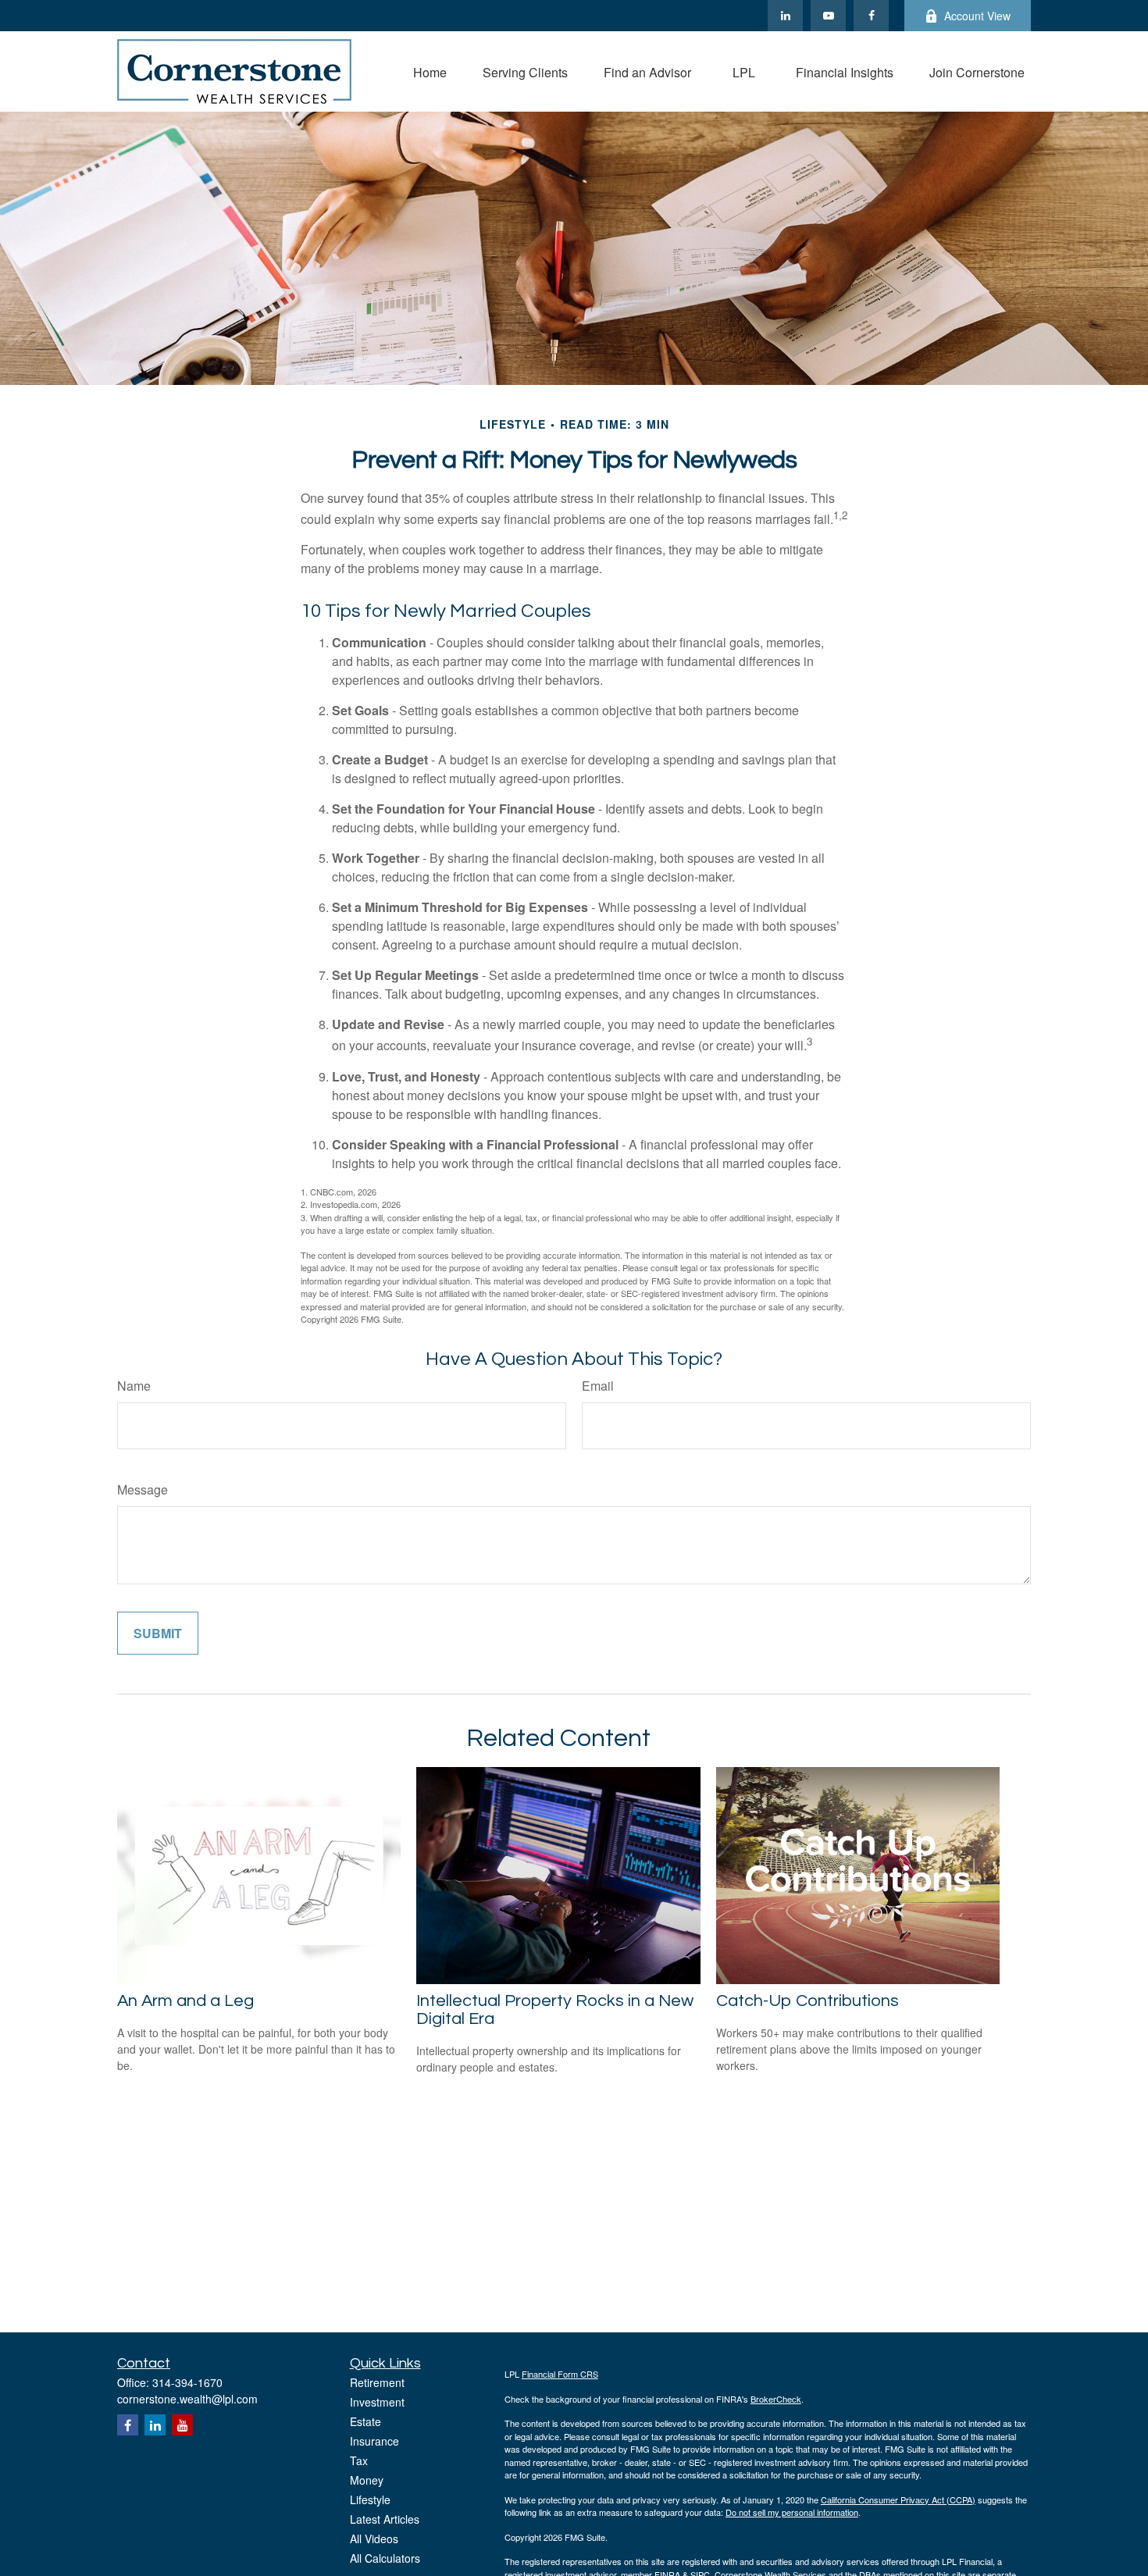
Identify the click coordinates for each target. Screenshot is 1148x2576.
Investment (377, 2402)
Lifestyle (370, 2499)
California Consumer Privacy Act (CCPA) (898, 2499)
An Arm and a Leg (185, 2001)
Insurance (374, 2441)
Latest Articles (385, 2519)
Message (143, 1489)
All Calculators (385, 2558)
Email (598, 1386)
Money (367, 2480)
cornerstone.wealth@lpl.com (187, 2399)
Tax (359, 2460)
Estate (365, 2421)
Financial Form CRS (560, 2374)
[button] (430, 71)
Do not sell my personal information (792, 2512)
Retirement (377, 2382)
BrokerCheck (776, 2399)
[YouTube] (828, 16)
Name (134, 1386)
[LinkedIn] (785, 16)
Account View (977, 16)
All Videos (374, 2539)
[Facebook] (871, 16)
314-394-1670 (187, 2382)
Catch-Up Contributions (808, 2001)
